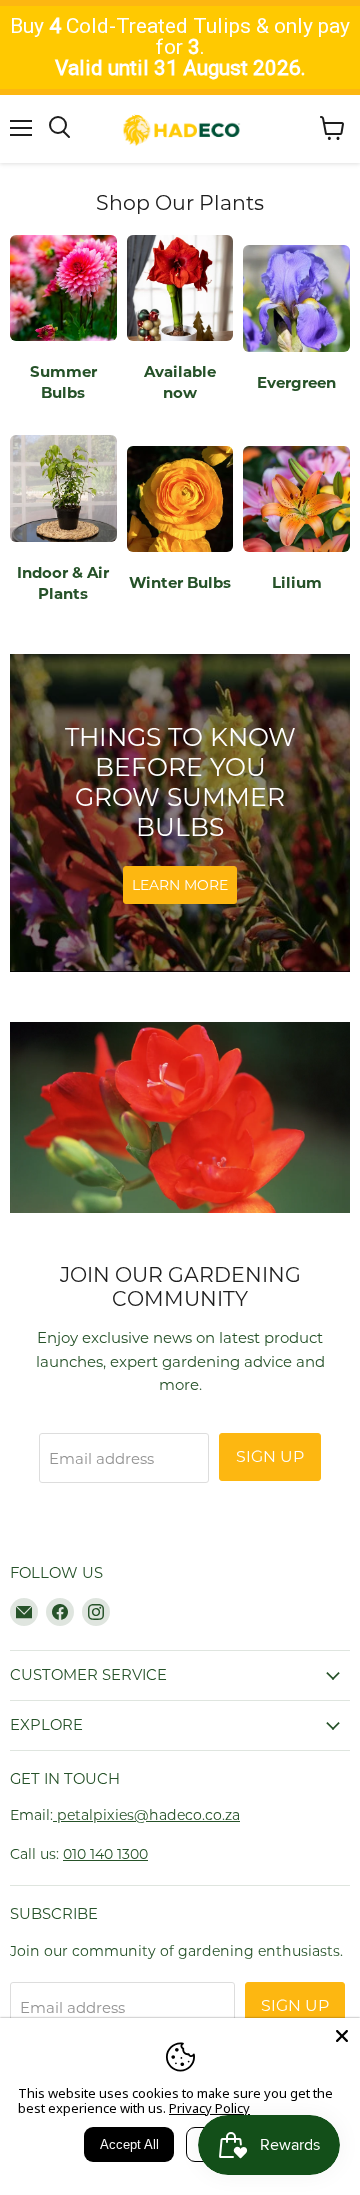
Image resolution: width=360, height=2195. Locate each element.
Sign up (270, 1456)
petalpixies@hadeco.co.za (146, 1815)
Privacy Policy (209, 2108)
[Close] (342, 2036)
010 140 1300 (105, 1854)
